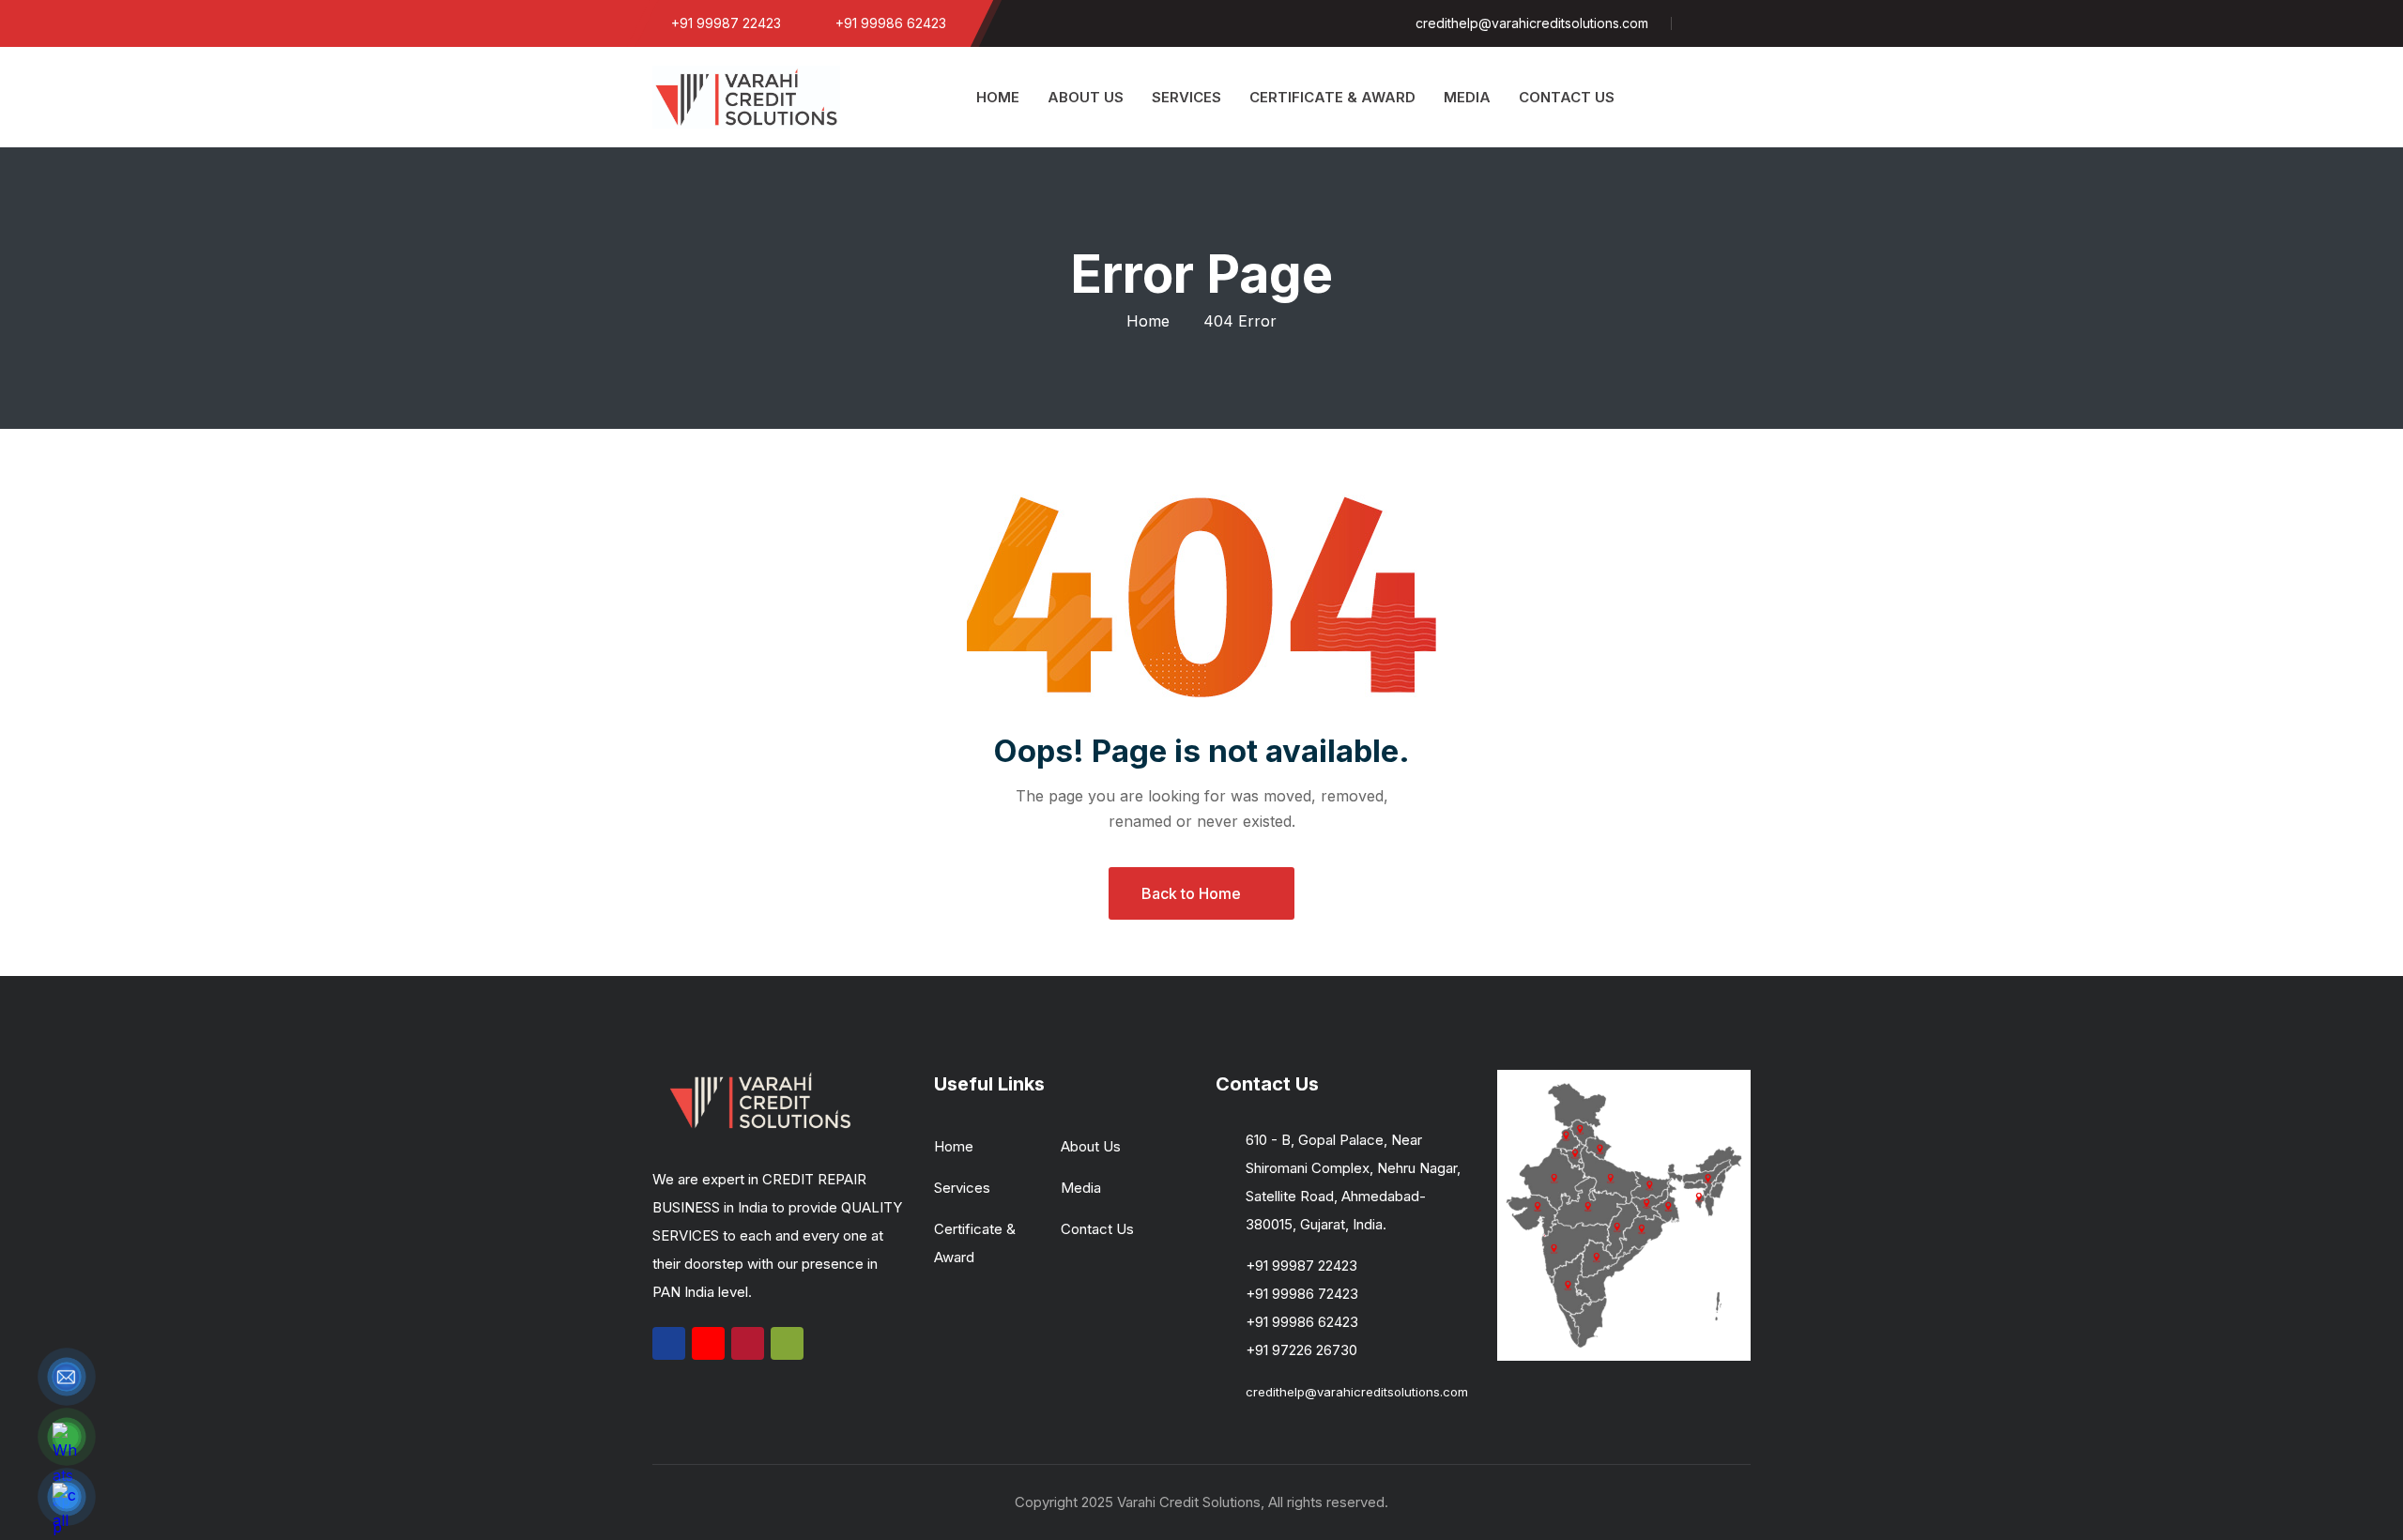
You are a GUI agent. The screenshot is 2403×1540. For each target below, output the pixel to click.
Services (962, 1188)
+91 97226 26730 (1301, 1350)
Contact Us (1097, 1229)
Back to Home (1191, 893)
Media (1081, 1188)
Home (1148, 321)
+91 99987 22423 (1301, 1266)
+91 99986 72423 (1302, 1294)
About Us (1091, 1146)
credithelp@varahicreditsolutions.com (1357, 1392)
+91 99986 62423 (1302, 1322)
